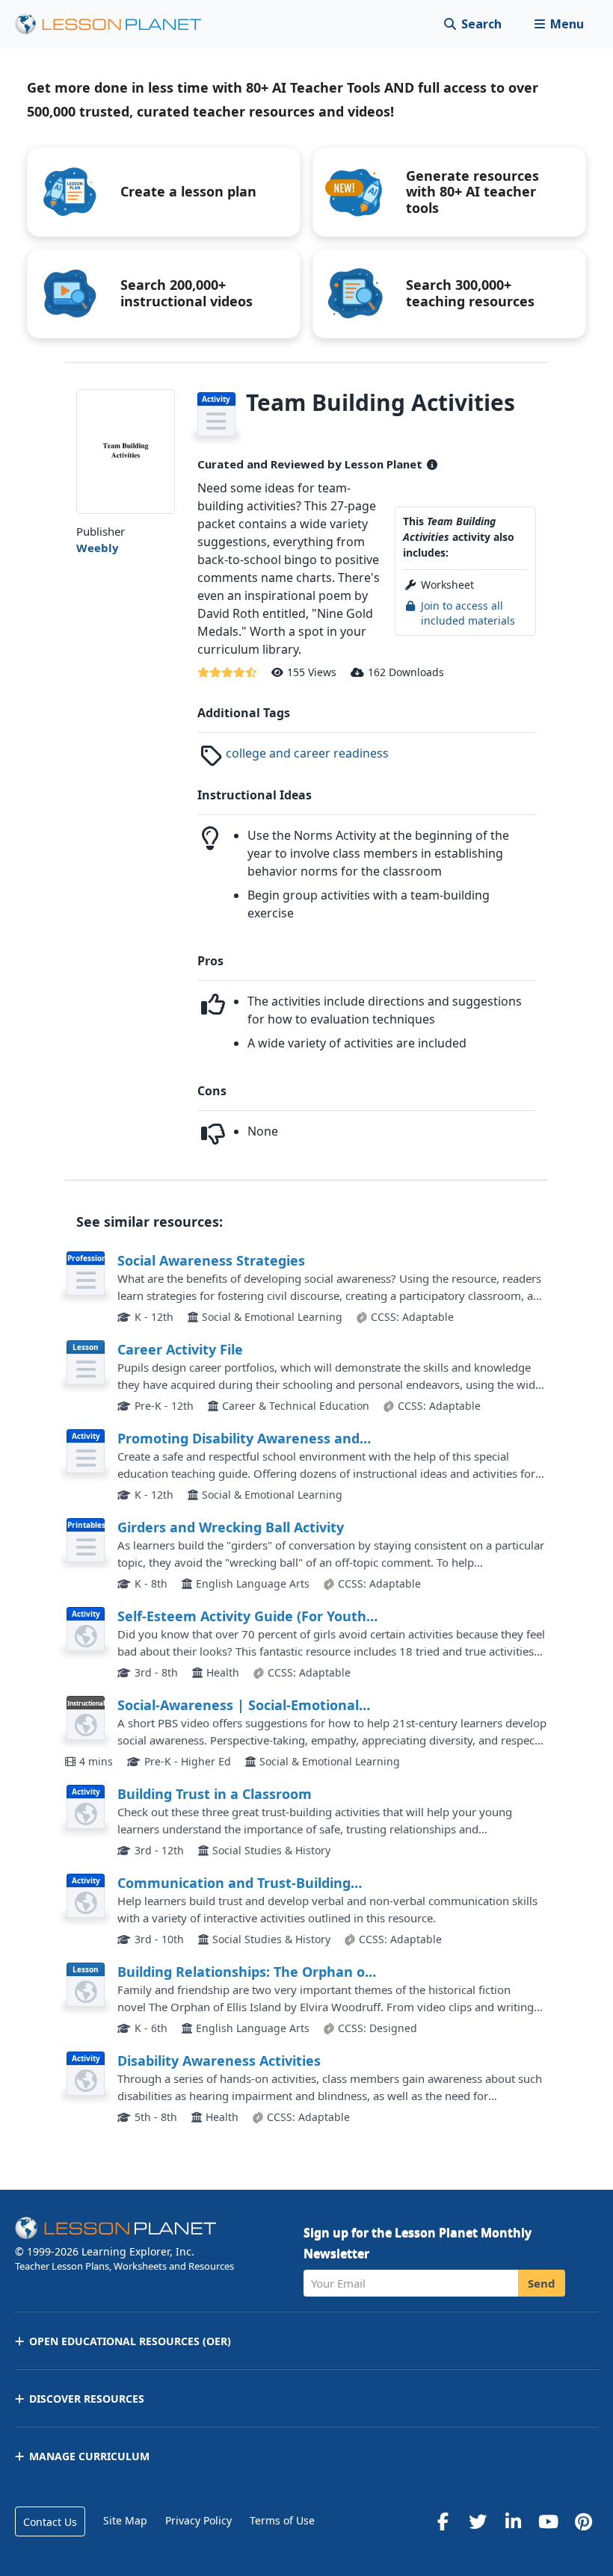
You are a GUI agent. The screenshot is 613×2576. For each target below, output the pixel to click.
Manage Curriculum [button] (89, 2456)
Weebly (98, 548)
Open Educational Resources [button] (130, 2341)
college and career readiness (307, 753)
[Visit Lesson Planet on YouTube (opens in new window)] (548, 2521)
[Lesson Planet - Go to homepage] (117, 24)
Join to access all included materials (468, 613)
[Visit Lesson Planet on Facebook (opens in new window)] (443, 2521)
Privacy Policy (198, 2520)
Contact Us (50, 2522)
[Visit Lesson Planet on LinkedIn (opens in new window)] (513, 2521)
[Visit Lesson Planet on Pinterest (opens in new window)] (583, 2521)
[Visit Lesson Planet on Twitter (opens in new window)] (478, 2521)
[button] (559, 24)
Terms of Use (282, 2520)
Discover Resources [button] (87, 2399)
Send (542, 2283)
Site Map (125, 2520)
